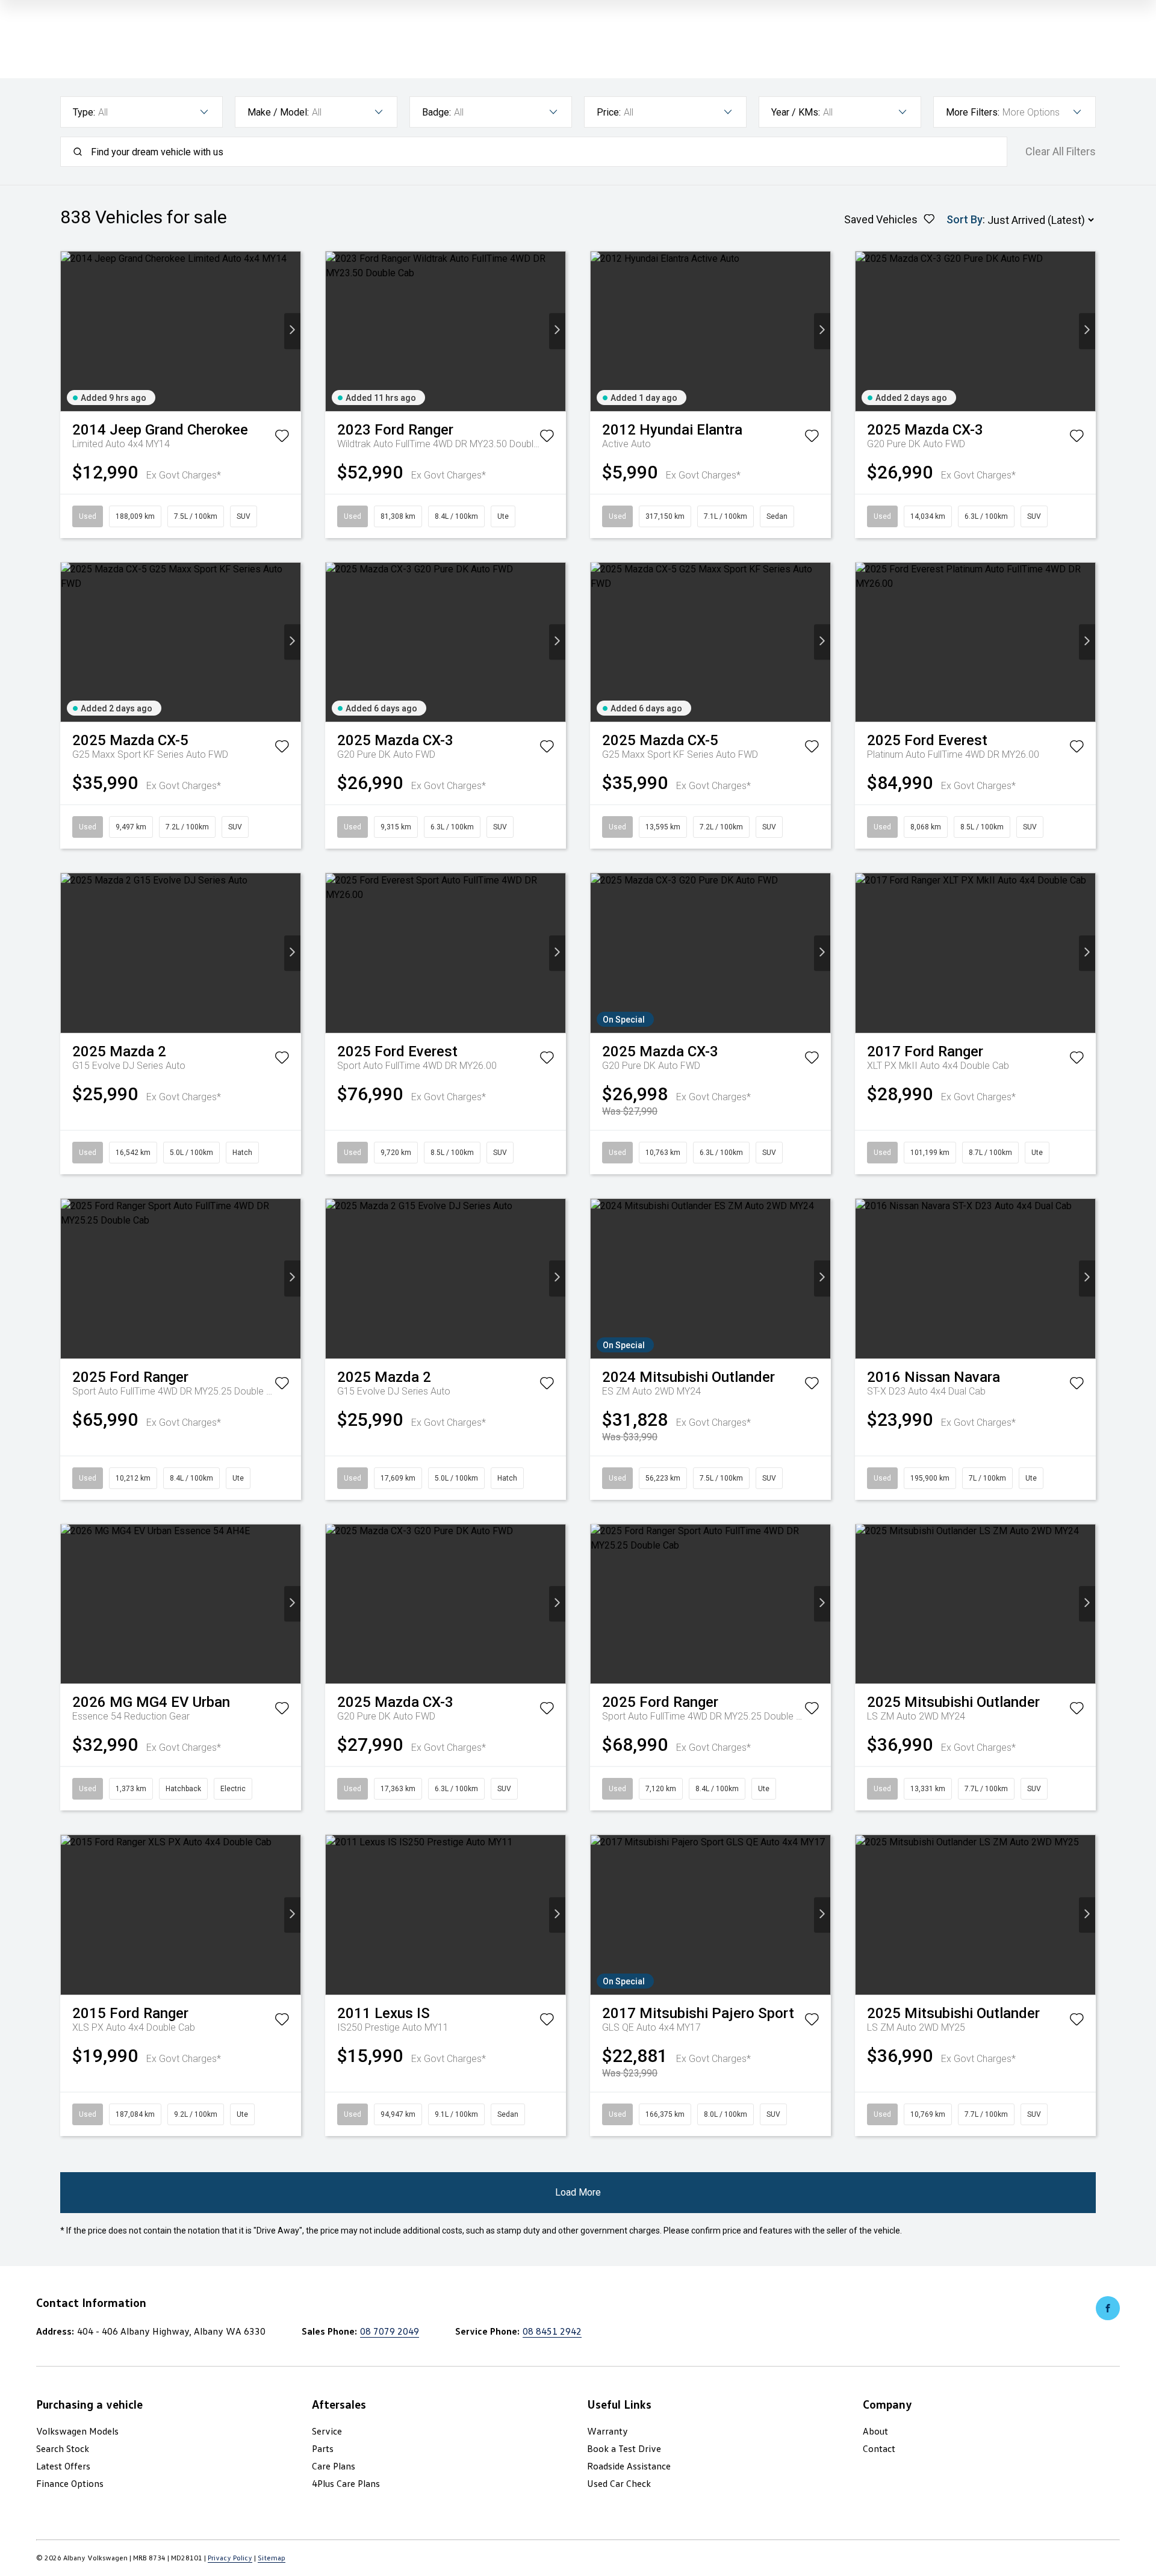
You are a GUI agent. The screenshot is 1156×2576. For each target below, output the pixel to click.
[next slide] (292, 331)
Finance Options (70, 2483)
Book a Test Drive (624, 2448)
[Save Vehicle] (282, 438)
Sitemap (272, 2558)
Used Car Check (619, 2483)
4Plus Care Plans (346, 2483)
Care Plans (334, 2466)
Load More (578, 2192)
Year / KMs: (796, 112)
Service (327, 2431)
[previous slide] (69, 331)
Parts (323, 2448)
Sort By (965, 219)
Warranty (608, 2431)
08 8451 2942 (552, 2331)
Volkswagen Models (77, 2431)
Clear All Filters (1061, 152)
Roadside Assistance (629, 2466)
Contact (879, 2448)
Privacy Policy (230, 2558)
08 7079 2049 (390, 2331)
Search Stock (63, 2448)
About (875, 2431)
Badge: (437, 112)
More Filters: (973, 112)
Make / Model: (278, 112)
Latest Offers (63, 2466)
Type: (84, 112)
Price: (609, 112)
